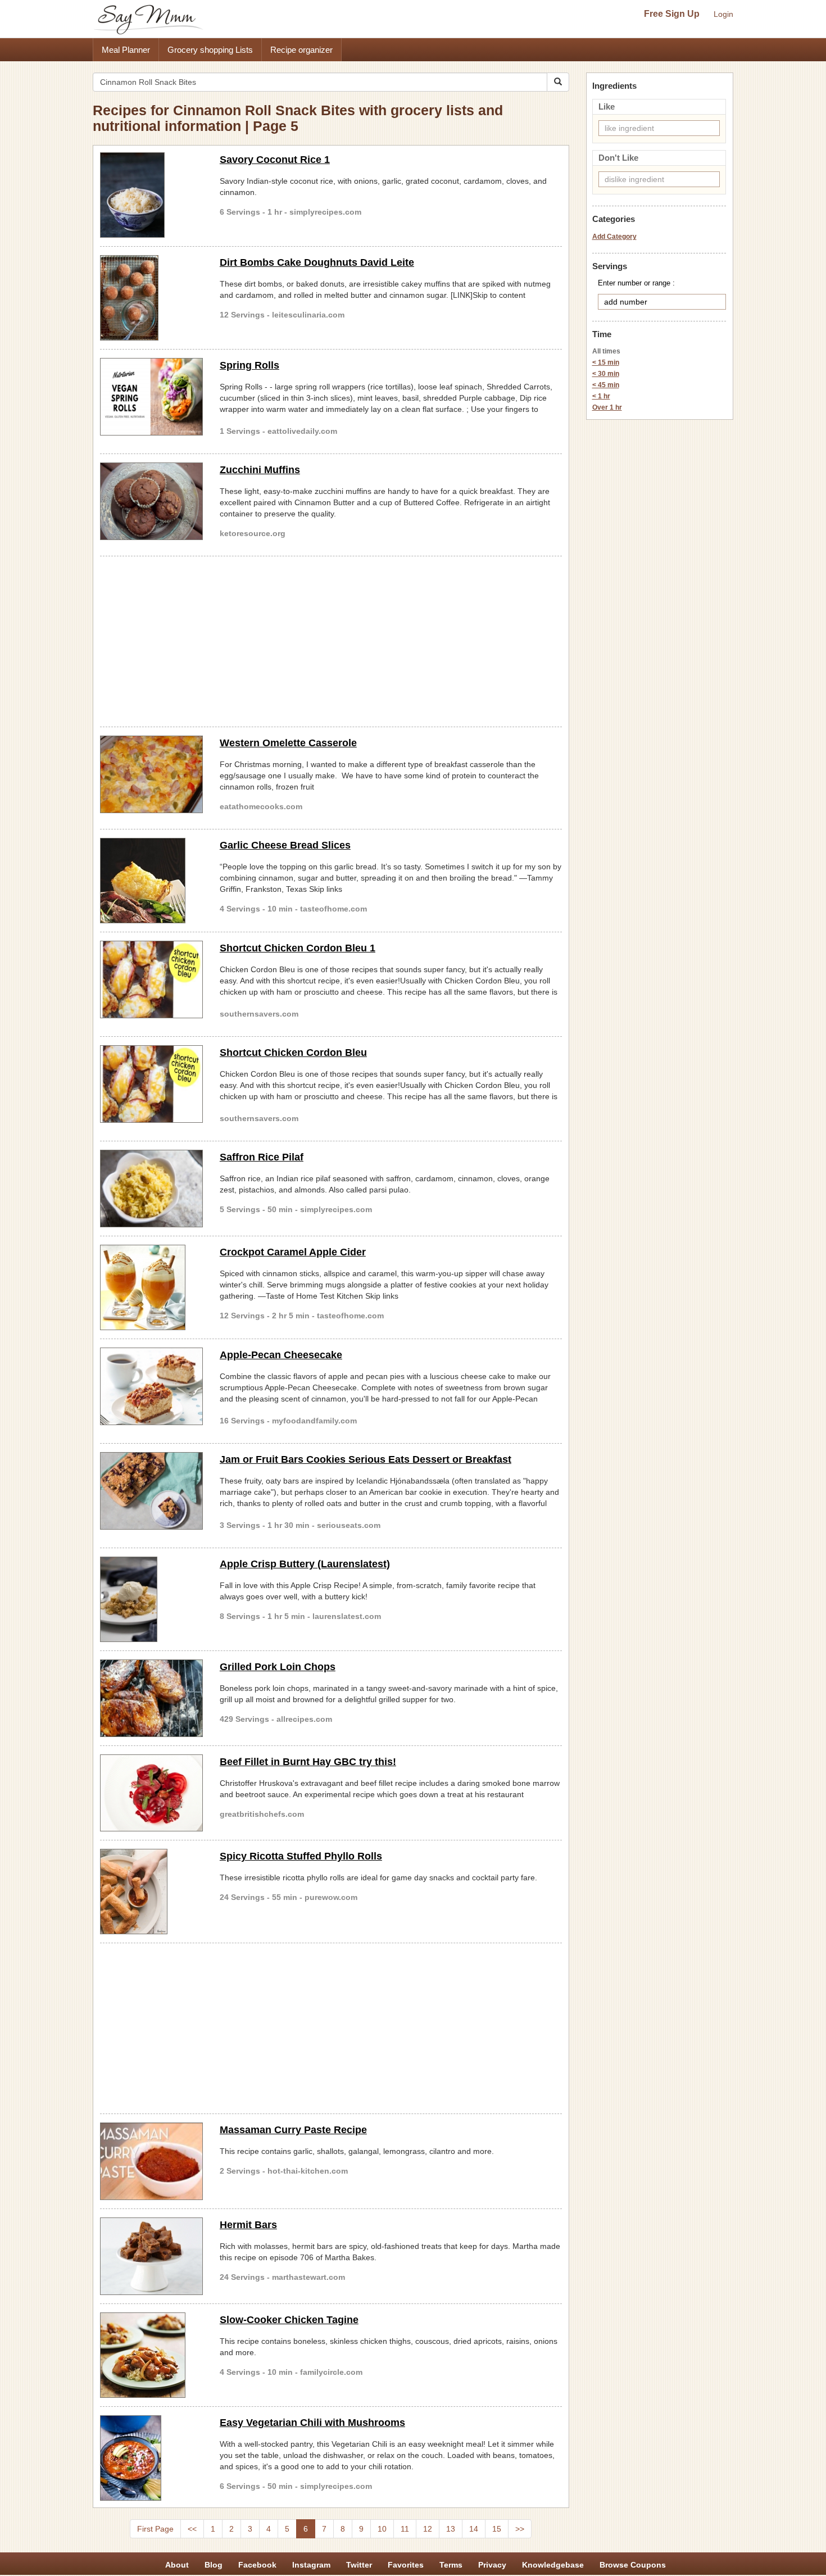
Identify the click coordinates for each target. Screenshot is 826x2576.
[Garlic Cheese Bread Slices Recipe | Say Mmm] (151, 881)
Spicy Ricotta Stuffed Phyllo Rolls (301, 1856)
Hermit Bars (248, 2225)
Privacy (492, 2565)
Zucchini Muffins (260, 470)
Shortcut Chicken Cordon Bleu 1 (298, 948)
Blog (214, 2565)
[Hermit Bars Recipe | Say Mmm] (151, 2256)
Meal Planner (126, 50)
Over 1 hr (607, 407)
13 (451, 2529)
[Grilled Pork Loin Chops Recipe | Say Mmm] (151, 1698)
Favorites (406, 2565)
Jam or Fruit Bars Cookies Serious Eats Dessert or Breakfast (366, 1459)
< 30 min (606, 374)
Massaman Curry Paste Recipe (293, 2130)
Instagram (311, 2565)
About (177, 2565)
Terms (451, 2565)
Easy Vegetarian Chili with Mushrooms (312, 2423)
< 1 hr (601, 396)
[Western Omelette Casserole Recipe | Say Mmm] (151, 774)
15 (497, 2529)
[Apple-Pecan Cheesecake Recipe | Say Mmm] (151, 1386)
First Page (155, 2529)
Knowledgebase (553, 2565)
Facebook (257, 2565)
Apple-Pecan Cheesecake (281, 1355)
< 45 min (606, 385)
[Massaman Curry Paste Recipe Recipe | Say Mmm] (151, 2161)
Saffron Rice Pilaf (262, 1157)
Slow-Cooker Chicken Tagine (289, 2320)
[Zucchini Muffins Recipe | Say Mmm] (151, 501)
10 (382, 2529)
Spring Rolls (249, 365)
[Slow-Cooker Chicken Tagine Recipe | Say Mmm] (151, 2355)
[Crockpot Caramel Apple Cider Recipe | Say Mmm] (151, 1287)
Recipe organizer (301, 50)
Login (723, 14)
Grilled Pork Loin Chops (278, 1667)
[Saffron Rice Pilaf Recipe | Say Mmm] (151, 1189)
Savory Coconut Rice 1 (275, 160)
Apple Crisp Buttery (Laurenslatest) (305, 1564)
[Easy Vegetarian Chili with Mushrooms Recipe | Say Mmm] (151, 2458)
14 (474, 2529)
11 (405, 2529)
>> (520, 2529)
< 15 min (606, 362)
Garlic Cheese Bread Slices (285, 845)
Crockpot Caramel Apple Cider (293, 1252)
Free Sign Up (672, 14)
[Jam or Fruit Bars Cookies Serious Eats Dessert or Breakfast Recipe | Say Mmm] (151, 1491)
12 (428, 2529)
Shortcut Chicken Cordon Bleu (293, 1053)
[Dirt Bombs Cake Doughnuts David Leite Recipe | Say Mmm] (151, 298)
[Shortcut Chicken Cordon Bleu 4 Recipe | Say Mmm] (151, 1084)
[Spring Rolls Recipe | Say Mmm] (151, 397)
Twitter (359, 2565)
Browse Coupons (633, 2565)
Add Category (614, 237)
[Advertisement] (331, 640)
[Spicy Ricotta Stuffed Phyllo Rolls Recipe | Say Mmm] (151, 1892)
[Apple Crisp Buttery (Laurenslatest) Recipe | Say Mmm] (151, 1599)
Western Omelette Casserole (288, 743)
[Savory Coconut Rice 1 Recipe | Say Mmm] (151, 195)
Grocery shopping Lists (210, 50)
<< (192, 2529)
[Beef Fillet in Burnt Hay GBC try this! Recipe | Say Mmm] (151, 1793)
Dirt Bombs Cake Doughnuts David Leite (317, 262)
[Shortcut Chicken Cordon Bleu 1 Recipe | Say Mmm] (151, 979)
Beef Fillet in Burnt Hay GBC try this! (308, 1762)
